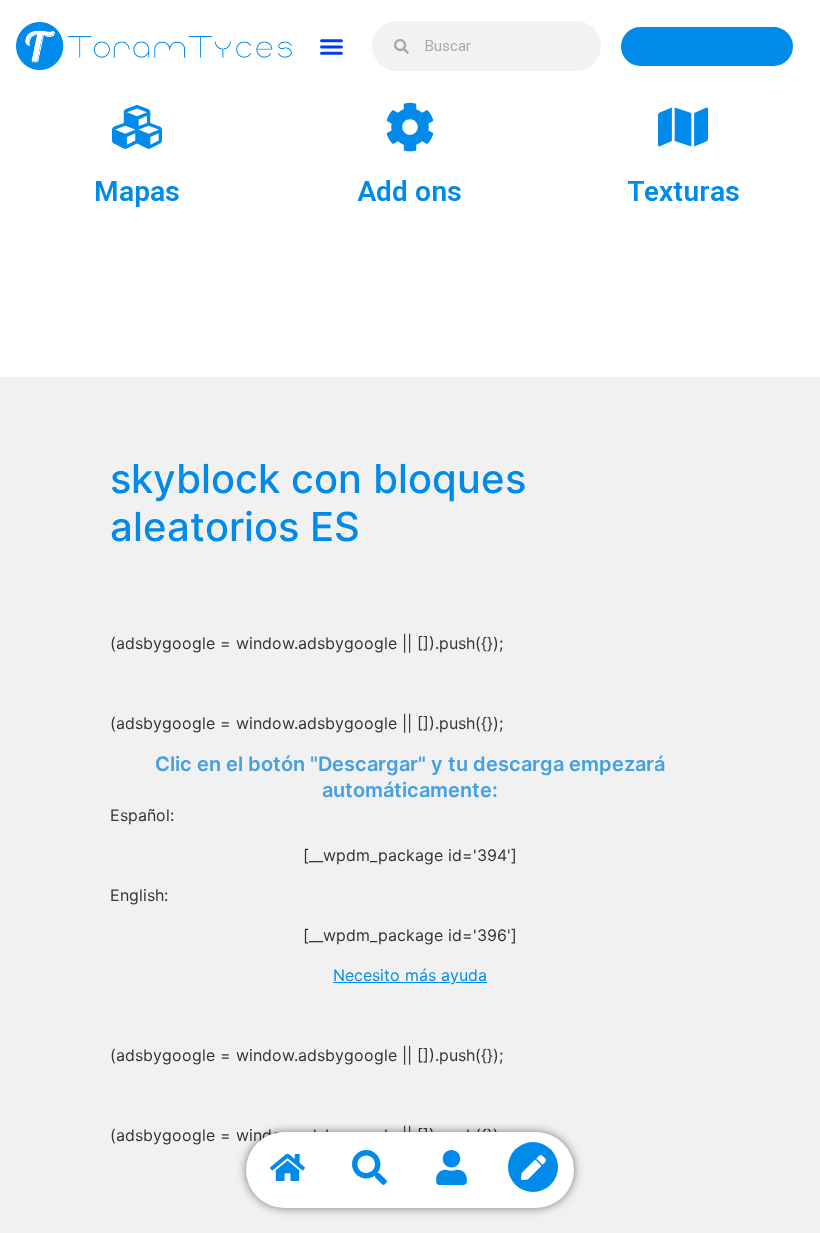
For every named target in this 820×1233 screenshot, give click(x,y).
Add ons (409, 191)
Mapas (137, 191)
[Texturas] (683, 127)
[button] (332, 46)
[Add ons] (410, 127)
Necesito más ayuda (410, 975)
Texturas (683, 191)
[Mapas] (137, 127)
